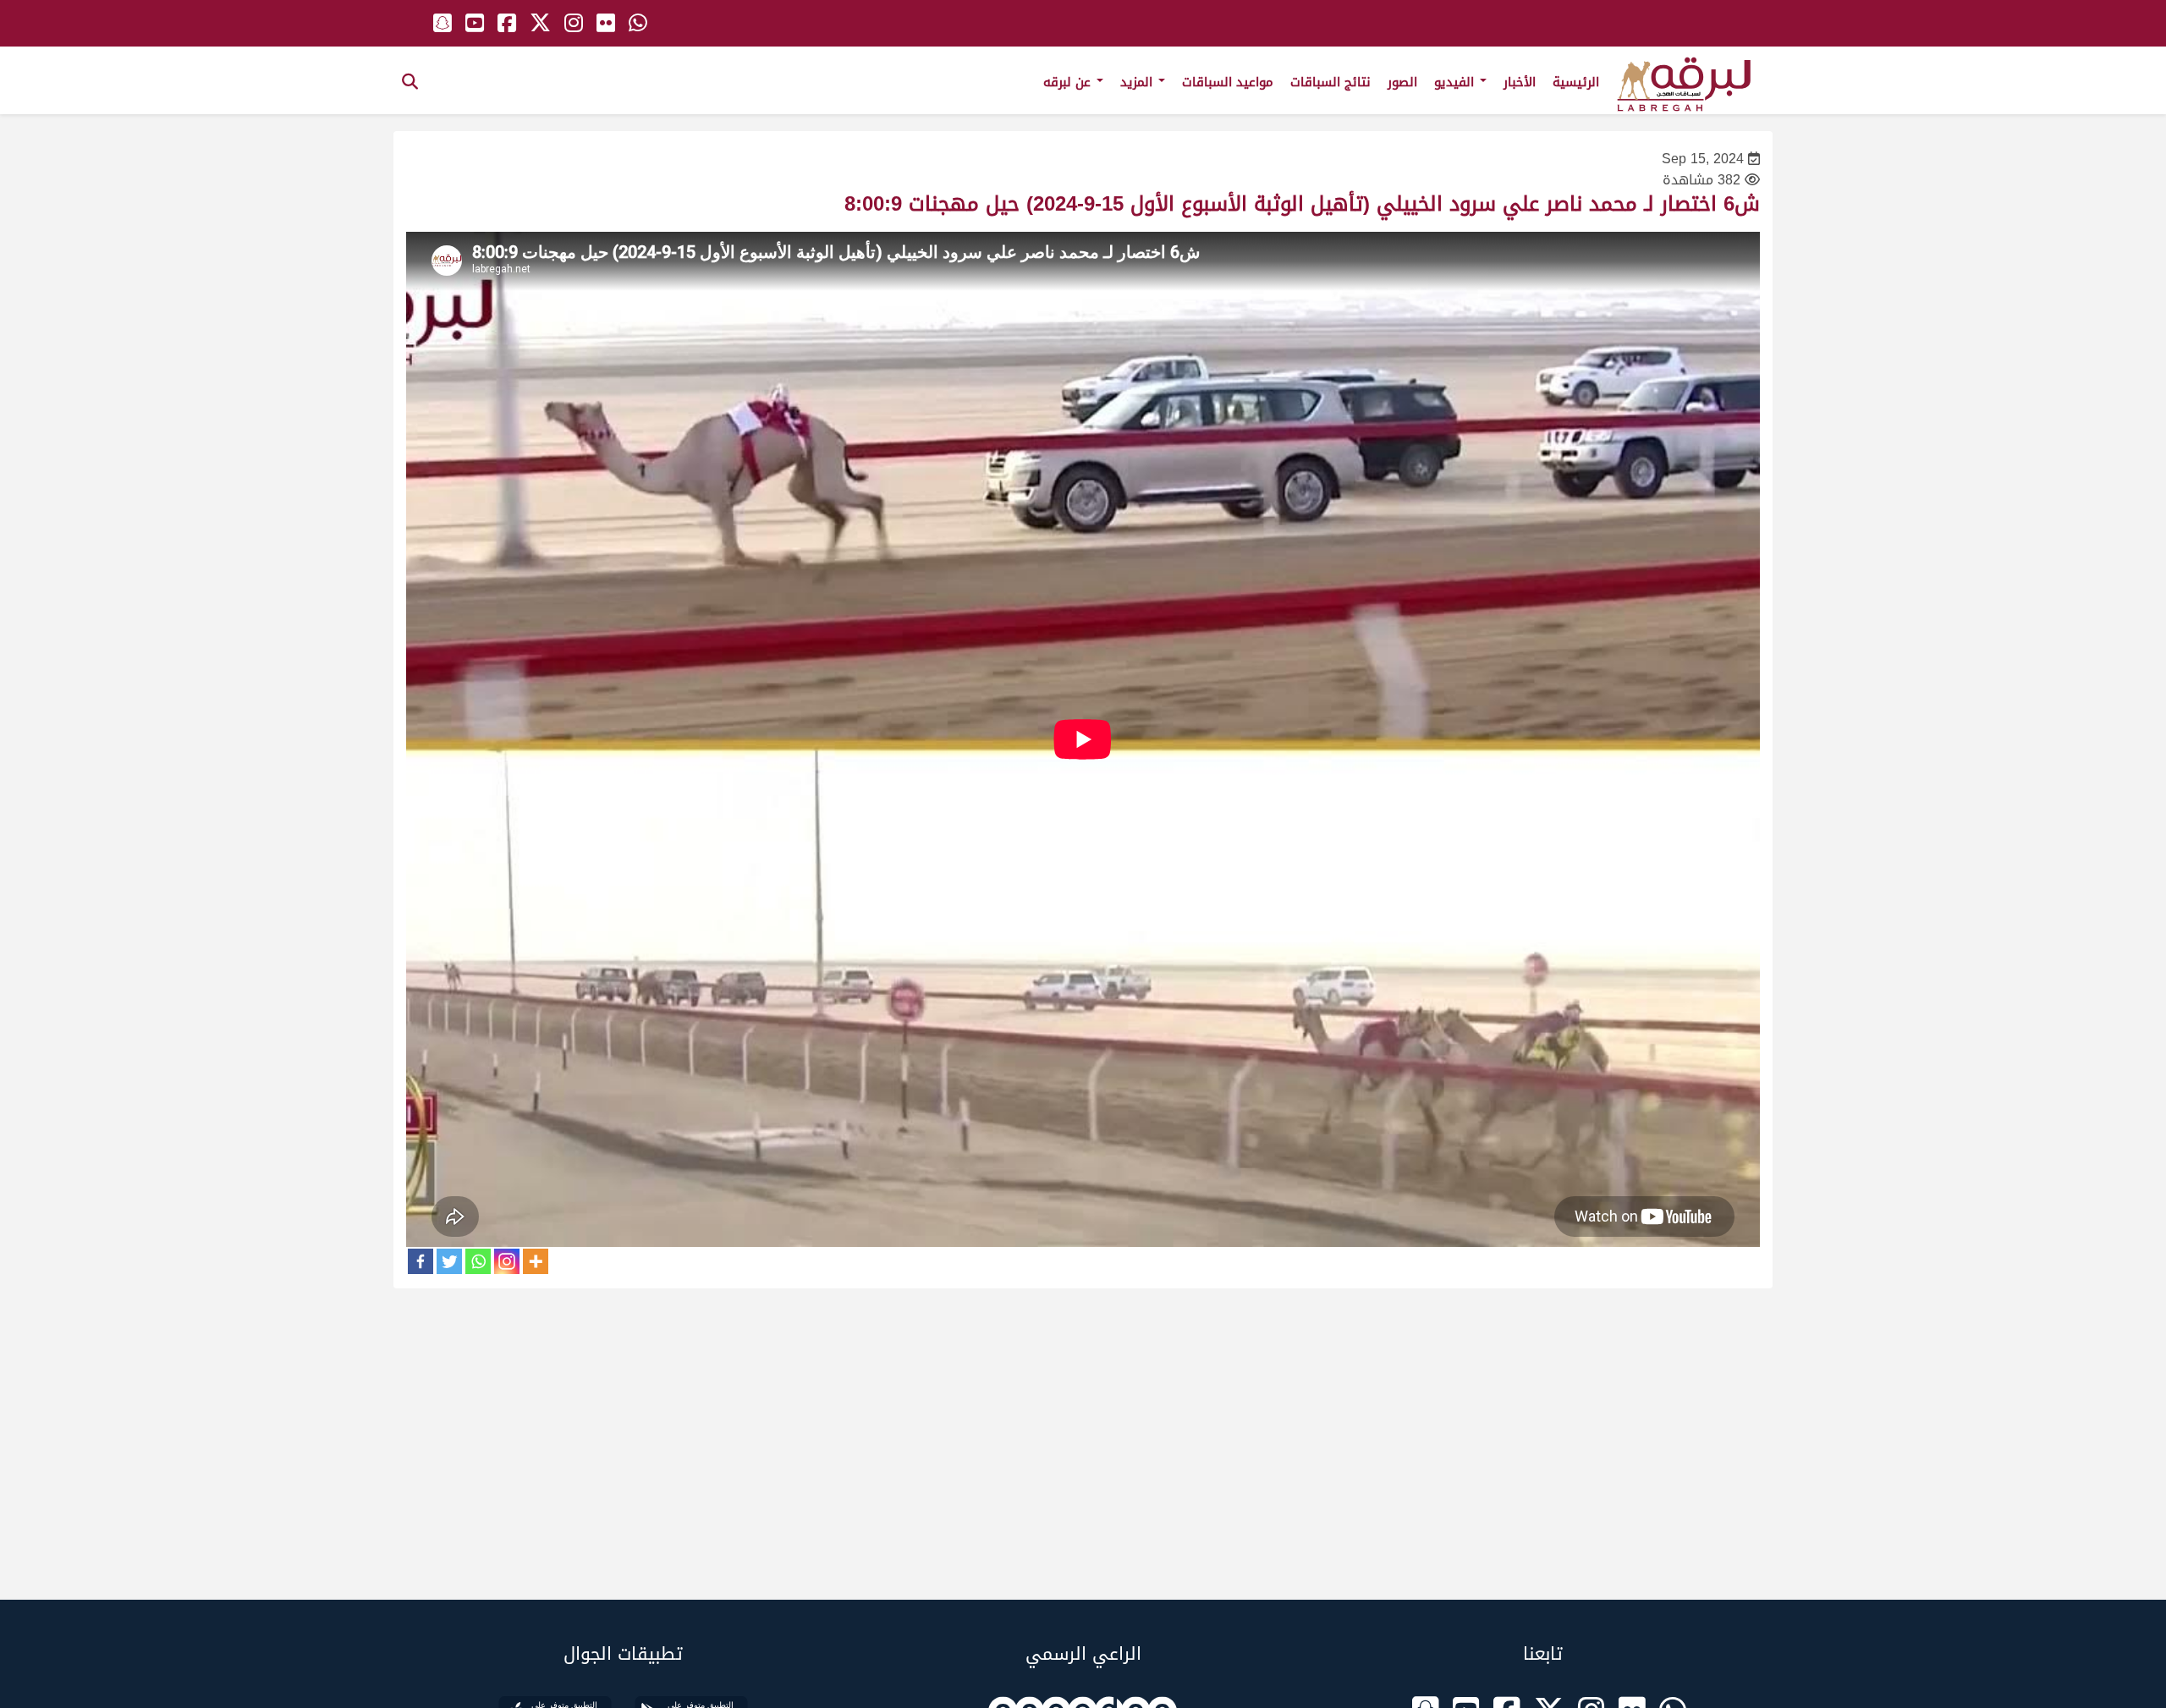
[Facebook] (421, 1261)
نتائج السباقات (1330, 82)
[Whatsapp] (478, 1261)
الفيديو (1456, 82)
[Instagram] (507, 1261)
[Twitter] (449, 1261)
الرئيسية (1576, 82)
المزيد (1138, 82)
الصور (1402, 82)
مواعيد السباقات (1228, 82)
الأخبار (1520, 82)
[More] (536, 1261)
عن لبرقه (1069, 82)
